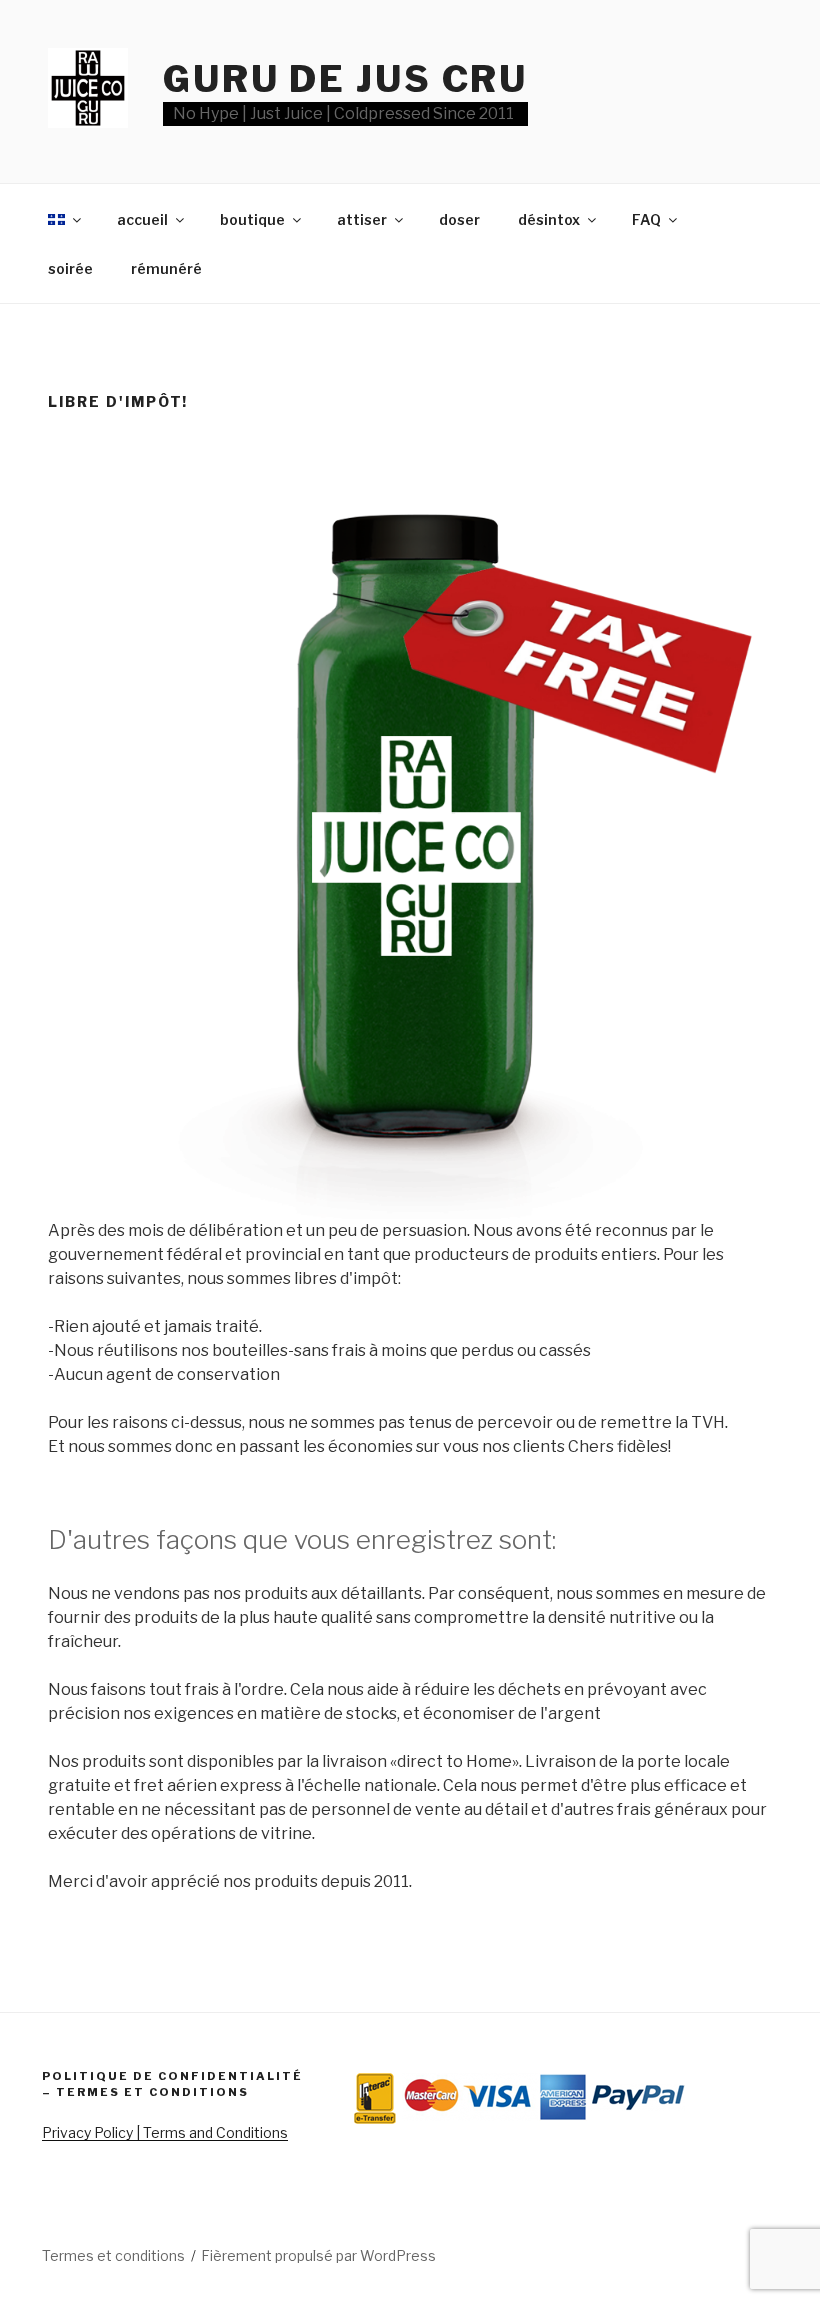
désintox (549, 219)
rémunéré (166, 268)
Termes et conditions (113, 2255)
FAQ (646, 219)
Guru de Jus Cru (345, 79)
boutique (252, 219)
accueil (142, 219)
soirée (70, 268)
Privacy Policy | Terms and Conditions (165, 2132)
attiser (362, 219)
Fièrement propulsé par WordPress (318, 2255)
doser (459, 219)
